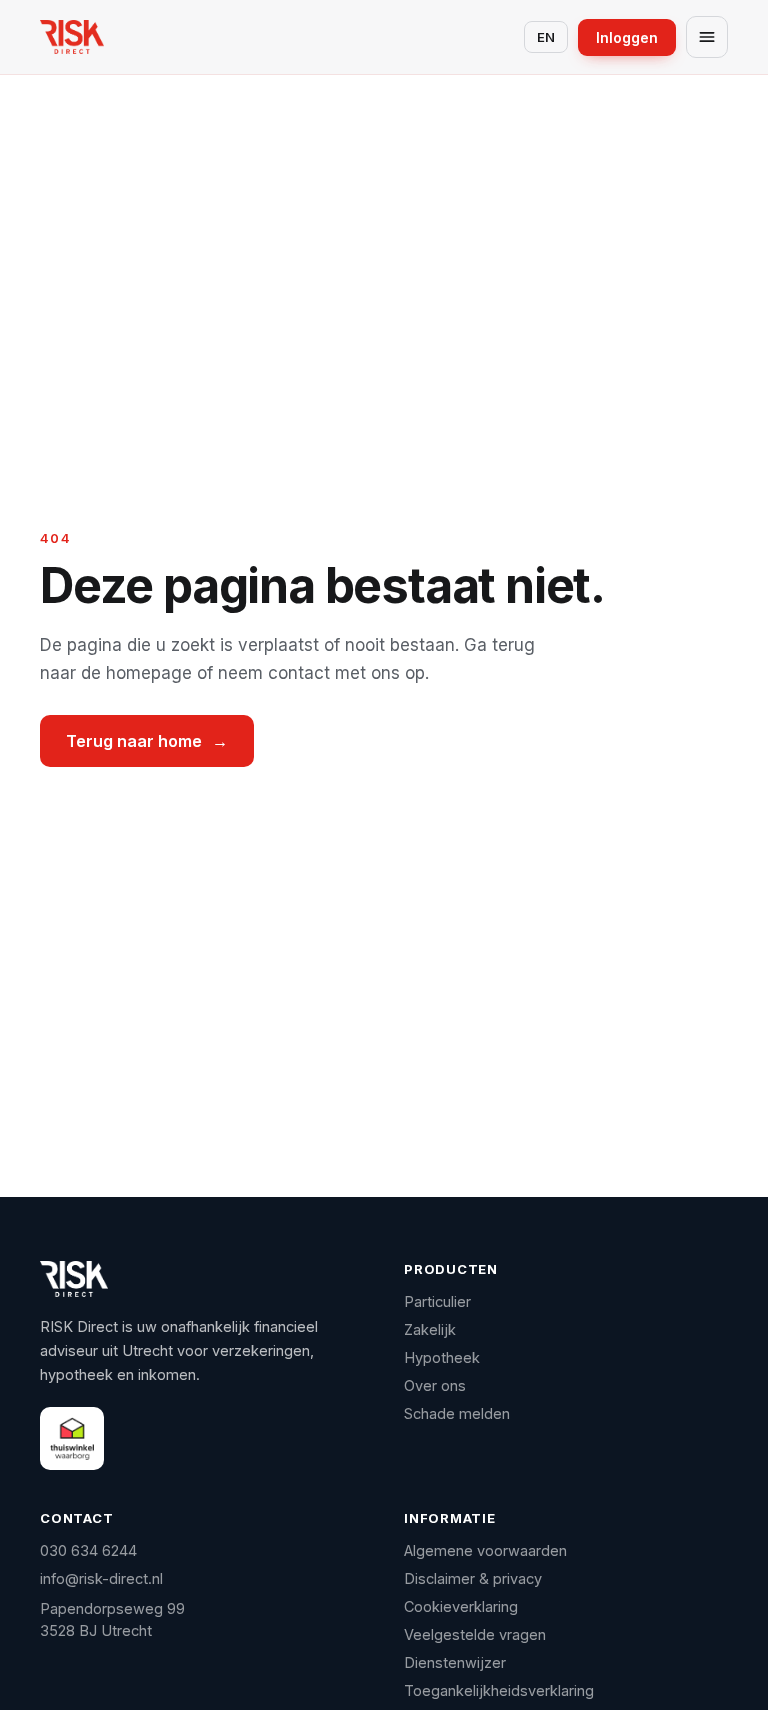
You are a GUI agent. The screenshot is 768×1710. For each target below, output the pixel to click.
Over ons (435, 1385)
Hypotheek (442, 1357)
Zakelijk (430, 1329)
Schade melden (457, 1413)
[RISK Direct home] (72, 37)
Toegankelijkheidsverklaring (499, 1690)
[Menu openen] (707, 37)
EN (546, 37)
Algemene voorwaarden (485, 1550)
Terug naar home (147, 741)
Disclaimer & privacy (473, 1578)
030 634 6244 (88, 1550)
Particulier (437, 1301)
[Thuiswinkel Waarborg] (72, 1438)
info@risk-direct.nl (101, 1578)
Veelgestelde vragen (475, 1634)
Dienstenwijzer (455, 1662)
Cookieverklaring (461, 1606)
